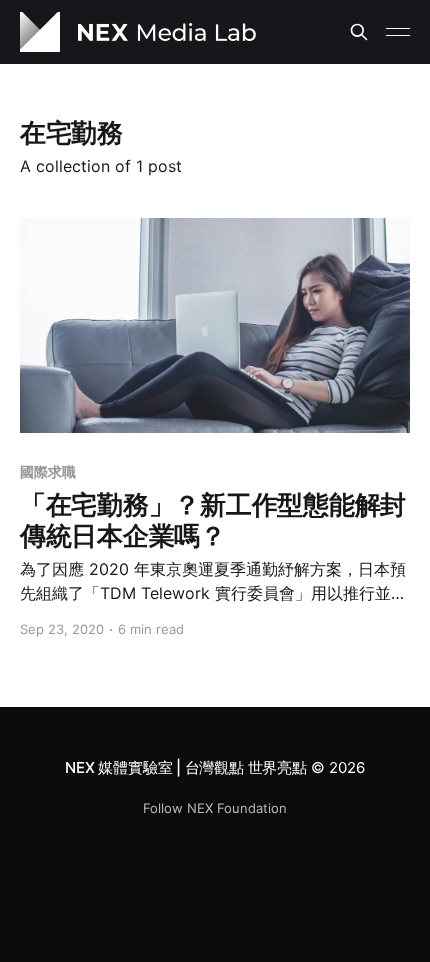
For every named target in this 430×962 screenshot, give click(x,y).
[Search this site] (359, 32)
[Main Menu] (398, 32)
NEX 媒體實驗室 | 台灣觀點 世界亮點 (185, 767)
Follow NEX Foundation (215, 808)
